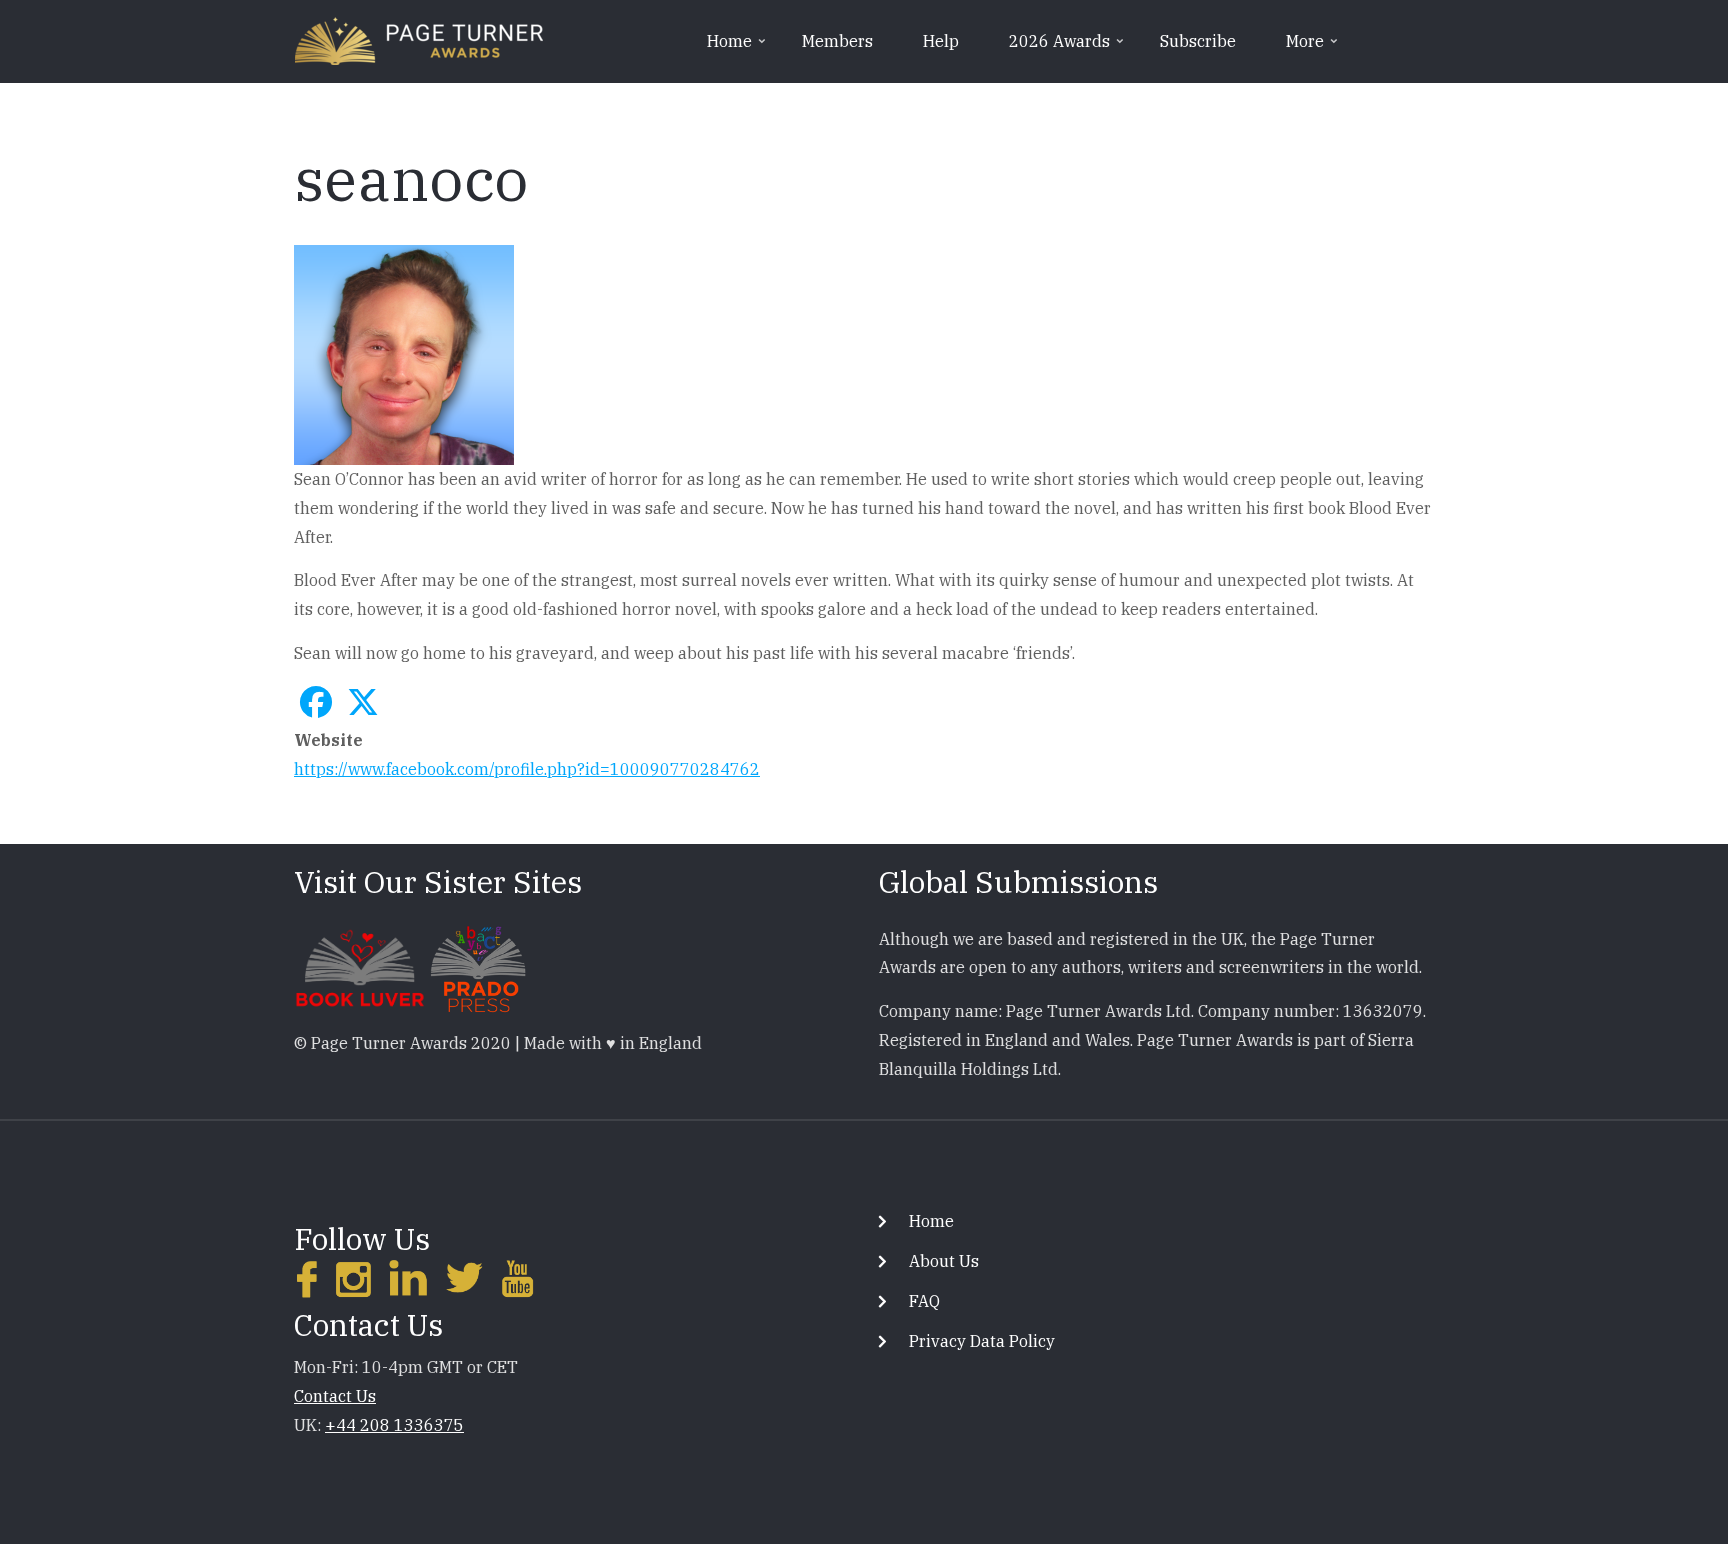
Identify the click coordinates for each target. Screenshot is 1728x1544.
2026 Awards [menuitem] (1068, 48)
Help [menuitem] (941, 41)
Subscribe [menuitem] (1198, 41)
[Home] (419, 39)
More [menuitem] (1313, 48)
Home (931, 1221)
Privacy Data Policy (982, 1341)
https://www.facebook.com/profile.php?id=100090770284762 (527, 769)
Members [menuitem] (837, 41)
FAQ (924, 1301)
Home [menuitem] (738, 48)
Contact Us (335, 1396)
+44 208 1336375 (394, 1425)
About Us (944, 1261)
